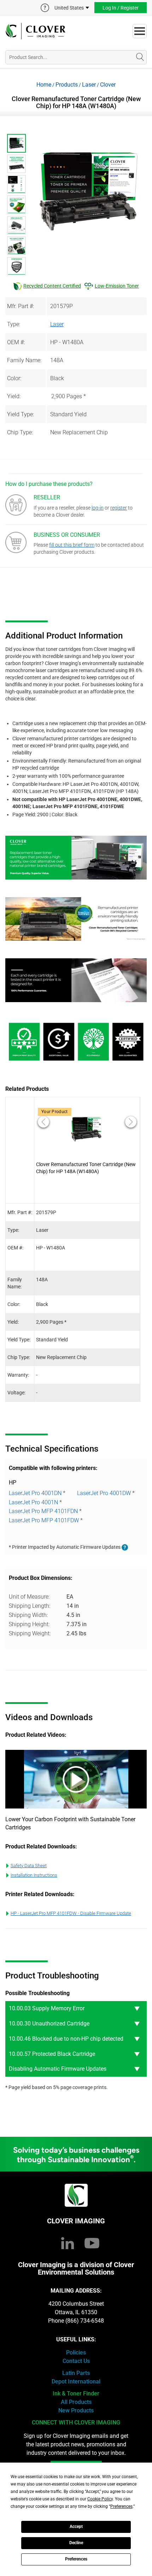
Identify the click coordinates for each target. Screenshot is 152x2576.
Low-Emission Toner (117, 286)
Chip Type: (20, 432)
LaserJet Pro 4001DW (104, 1493)
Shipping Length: (30, 1606)
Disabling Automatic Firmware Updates (58, 2069)
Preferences (76, 2559)
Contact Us (76, 2361)
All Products (76, 2402)
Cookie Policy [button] (100, 2499)
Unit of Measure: (29, 1597)
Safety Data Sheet (29, 1866)
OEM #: (16, 342)
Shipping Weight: (30, 1633)
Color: (14, 378)
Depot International (76, 2381)
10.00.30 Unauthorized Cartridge (49, 2024)
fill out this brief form (72, 545)
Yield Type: (21, 414)
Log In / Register (121, 8)
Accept (76, 2527)
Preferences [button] (121, 2506)
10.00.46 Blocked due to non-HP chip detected (66, 2039)
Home (44, 85)
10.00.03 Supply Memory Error (47, 2008)
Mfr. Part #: (21, 306)
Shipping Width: (28, 1615)
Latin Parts (76, 2373)
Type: (14, 324)
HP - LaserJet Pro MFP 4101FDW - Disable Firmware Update (71, 1913)
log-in (98, 508)
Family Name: (24, 360)
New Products (76, 2410)
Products (67, 85)
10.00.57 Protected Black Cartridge (52, 2054)
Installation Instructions (34, 1875)
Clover (108, 85)
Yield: (14, 396)
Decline (76, 2543)
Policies (76, 2352)
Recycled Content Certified (52, 286)
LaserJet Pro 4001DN (35, 1493)
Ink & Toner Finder (76, 2393)
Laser (89, 85)
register (119, 508)
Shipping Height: (29, 1624)
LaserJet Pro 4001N (33, 1502)
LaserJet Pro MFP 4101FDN (43, 1511)
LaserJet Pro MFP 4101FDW (44, 1520)
